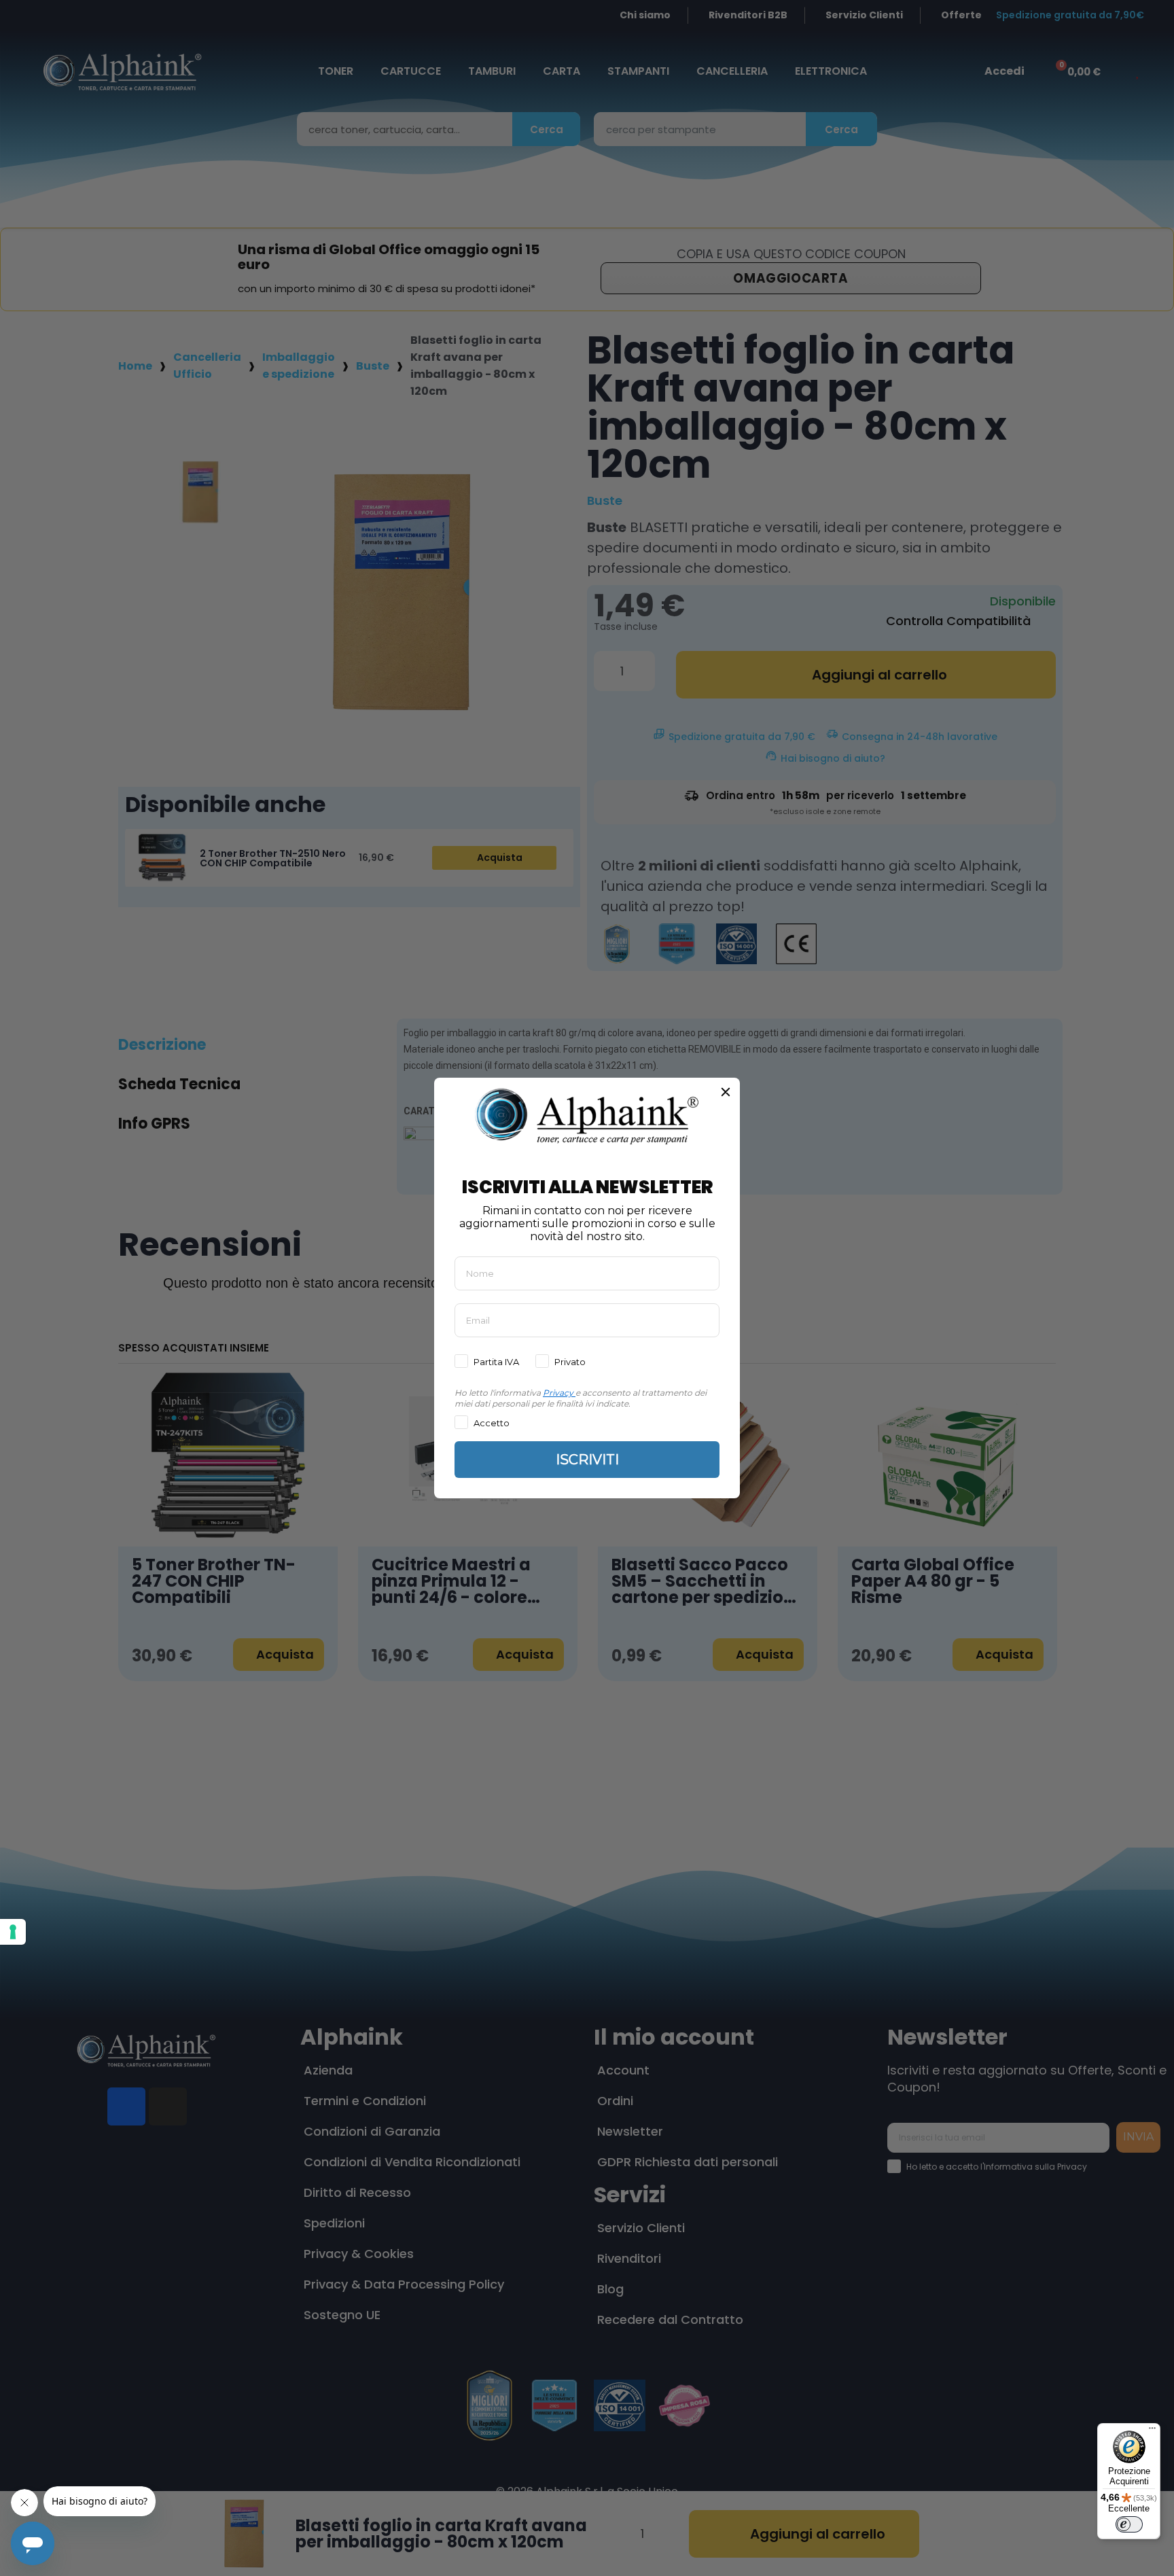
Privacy (558, 1393)
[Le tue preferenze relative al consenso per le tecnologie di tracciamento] (13, 1932)
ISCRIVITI (587, 1460)
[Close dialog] (726, 1092)
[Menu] (1152, 2431)
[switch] (1129, 2524)
